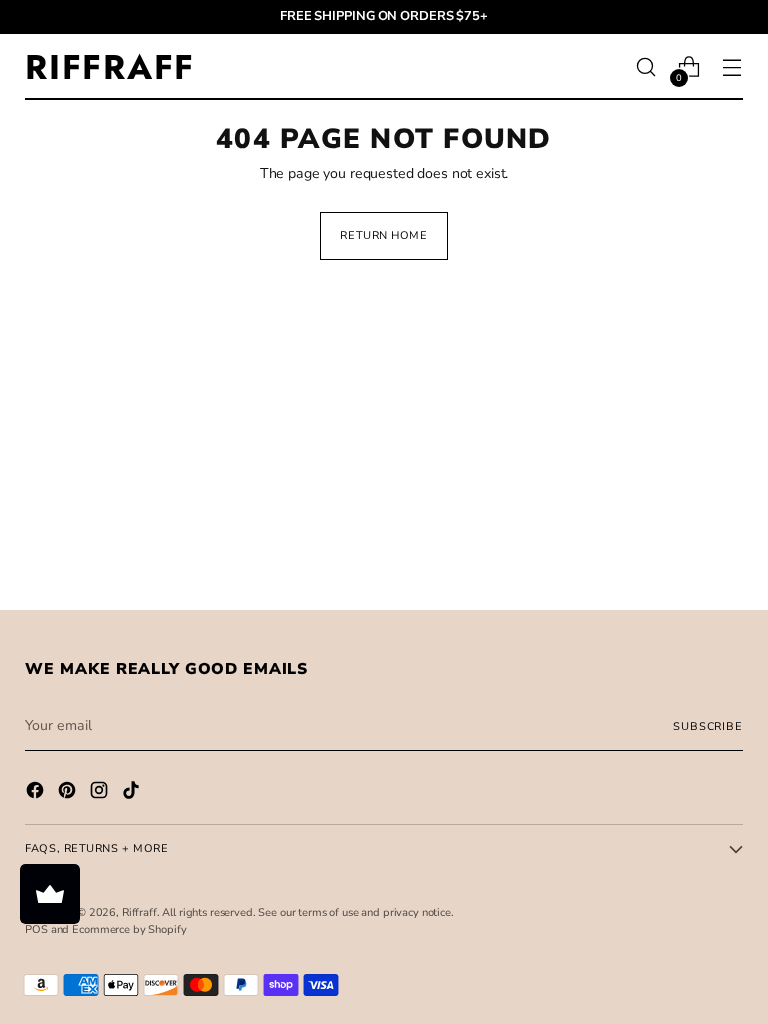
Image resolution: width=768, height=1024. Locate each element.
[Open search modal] (646, 67)
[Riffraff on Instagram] (101, 793)
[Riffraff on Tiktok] (133, 793)
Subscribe (707, 726)
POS (36, 929)
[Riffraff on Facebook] (37, 793)
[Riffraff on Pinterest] (69, 793)
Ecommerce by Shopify (129, 929)
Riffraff (139, 912)
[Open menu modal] (732, 67)
